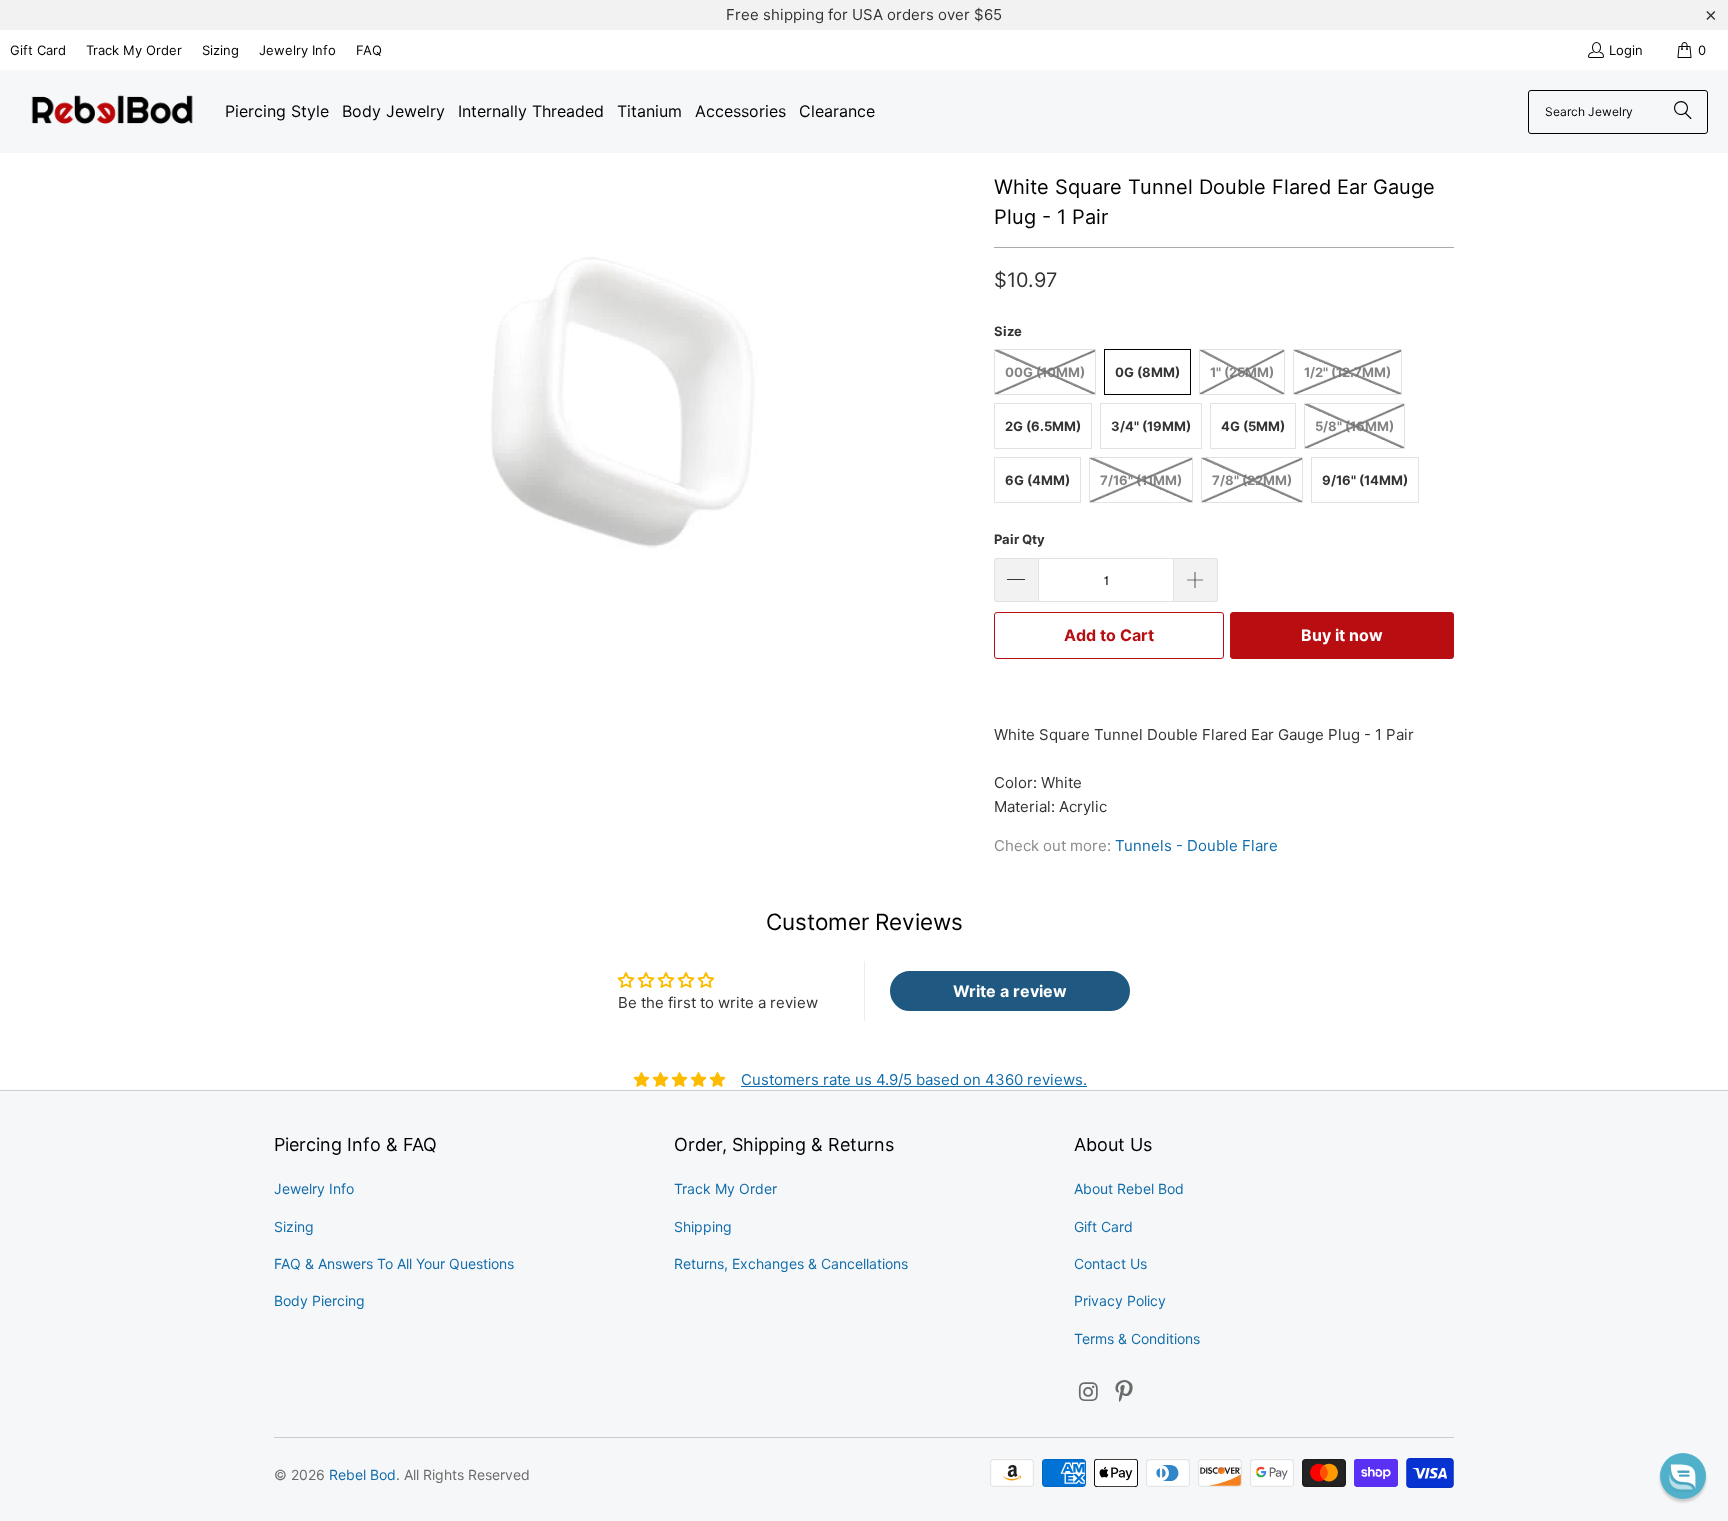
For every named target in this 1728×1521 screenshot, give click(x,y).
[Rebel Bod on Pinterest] (1125, 1392)
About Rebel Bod (1129, 1188)
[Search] (1683, 112)
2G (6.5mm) (1043, 426)
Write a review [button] (1010, 991)
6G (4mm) (1037, 480)
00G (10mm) (1045, 372)
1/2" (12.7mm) (1347, 372)
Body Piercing (319, 1300)
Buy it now (1342, 635)
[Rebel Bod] (112, 111)
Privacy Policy (1120, 1300)
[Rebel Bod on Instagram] (1089, 1392)
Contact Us (1110, 1263)
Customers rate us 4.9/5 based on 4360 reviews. (914, 1079)
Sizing (220, 50)
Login (1626, 50)
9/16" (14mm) (1365, 480)
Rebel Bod (362, 1474)
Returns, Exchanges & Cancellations (791, 1263)
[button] (1683, 1476)
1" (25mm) (1242, 372)
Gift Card (38, 50)
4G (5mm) (1253, 426)
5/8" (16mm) (1354, 426)
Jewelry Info (297, 50)
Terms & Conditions (1137, 1338)
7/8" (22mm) (1252, 480)
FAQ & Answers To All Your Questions (394, 1263)
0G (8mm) (1147, 372)
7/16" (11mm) (1141, 480)
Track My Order (134, 50)
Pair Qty (1019, 539)
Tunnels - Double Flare (1196, 845)
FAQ (369, 50)
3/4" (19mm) (1151, 426)
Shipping (703, 1226)
